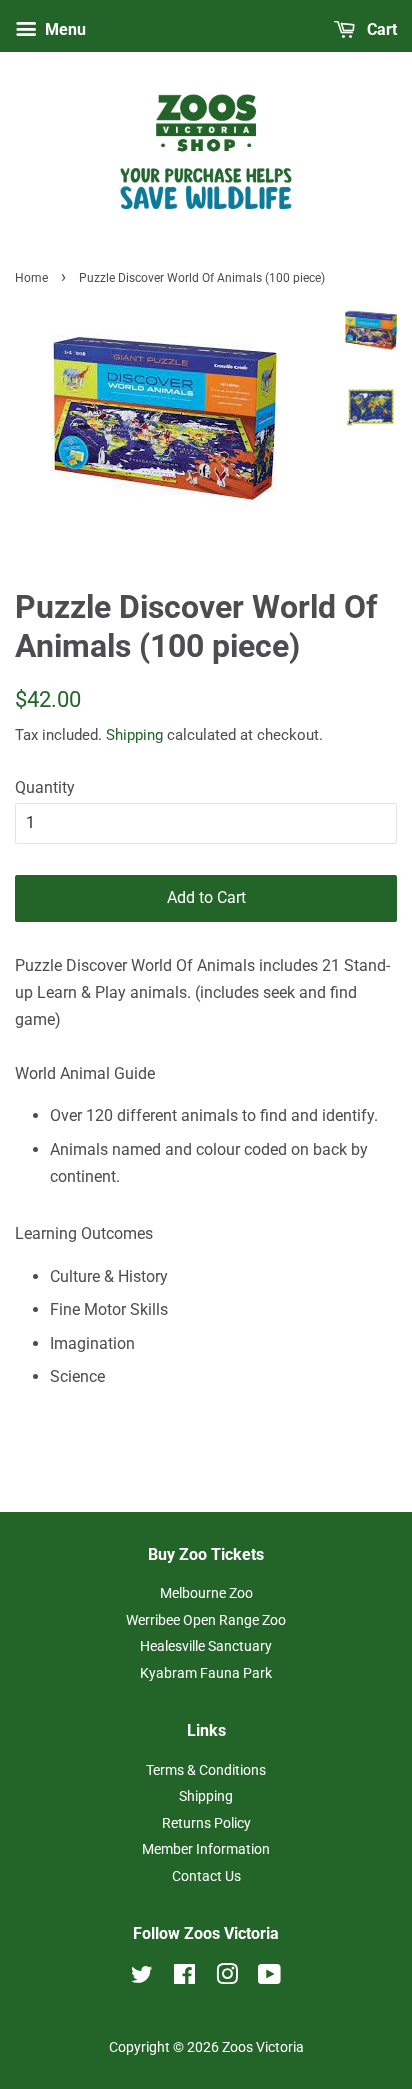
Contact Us (206, 1876)
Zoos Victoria (263, 2047)
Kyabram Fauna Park (206, 1673)
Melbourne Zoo (206, 1593)
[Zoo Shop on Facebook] (184, 1978)
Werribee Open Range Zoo (206, 1620)
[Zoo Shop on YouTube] (269, 1978)
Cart (380, 29)
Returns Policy (206, 1823)
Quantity (45, 787)
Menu (63, 29)
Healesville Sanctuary (206, 1646)
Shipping (134, 735)
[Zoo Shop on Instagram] (227, 1978)
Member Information (206, 1849)
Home (31, 278)
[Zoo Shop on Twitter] (142, 1978)
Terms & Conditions (206, 1770)
